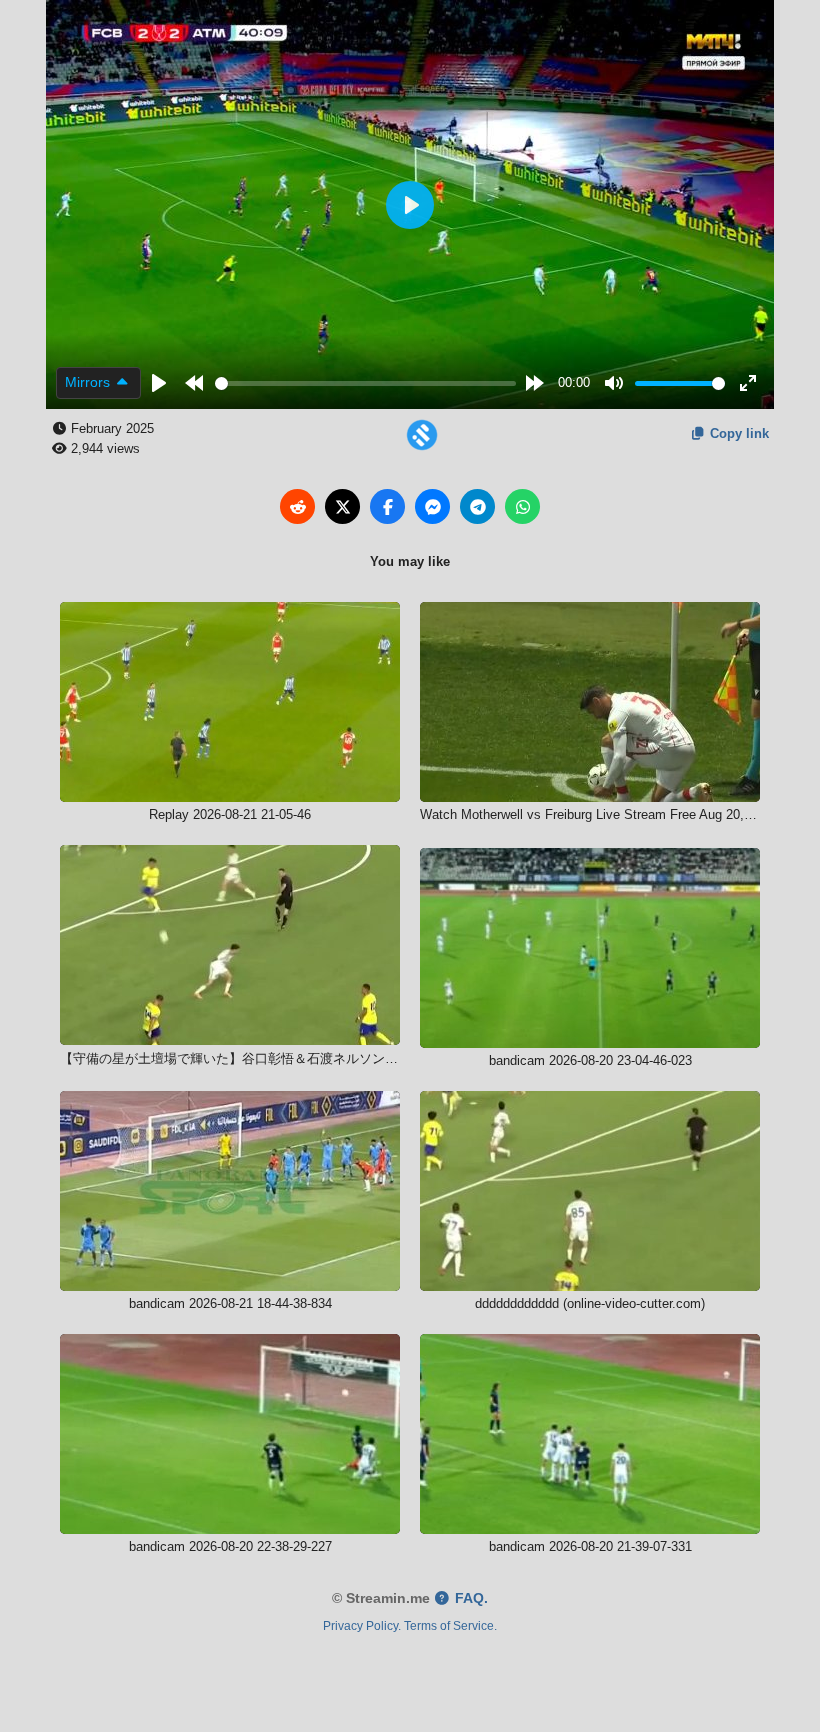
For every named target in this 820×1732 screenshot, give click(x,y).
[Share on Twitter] (342, 506)
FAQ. (469, 1598)
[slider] (366, 383)
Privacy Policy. (362, 1625)
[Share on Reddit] (297, 506)
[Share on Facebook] (387, 506)
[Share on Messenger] (432, 506)
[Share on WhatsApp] (522, 506)
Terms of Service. (450, 1625)
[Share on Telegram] (477, 506)
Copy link (737, 433)
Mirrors (89, 382)
